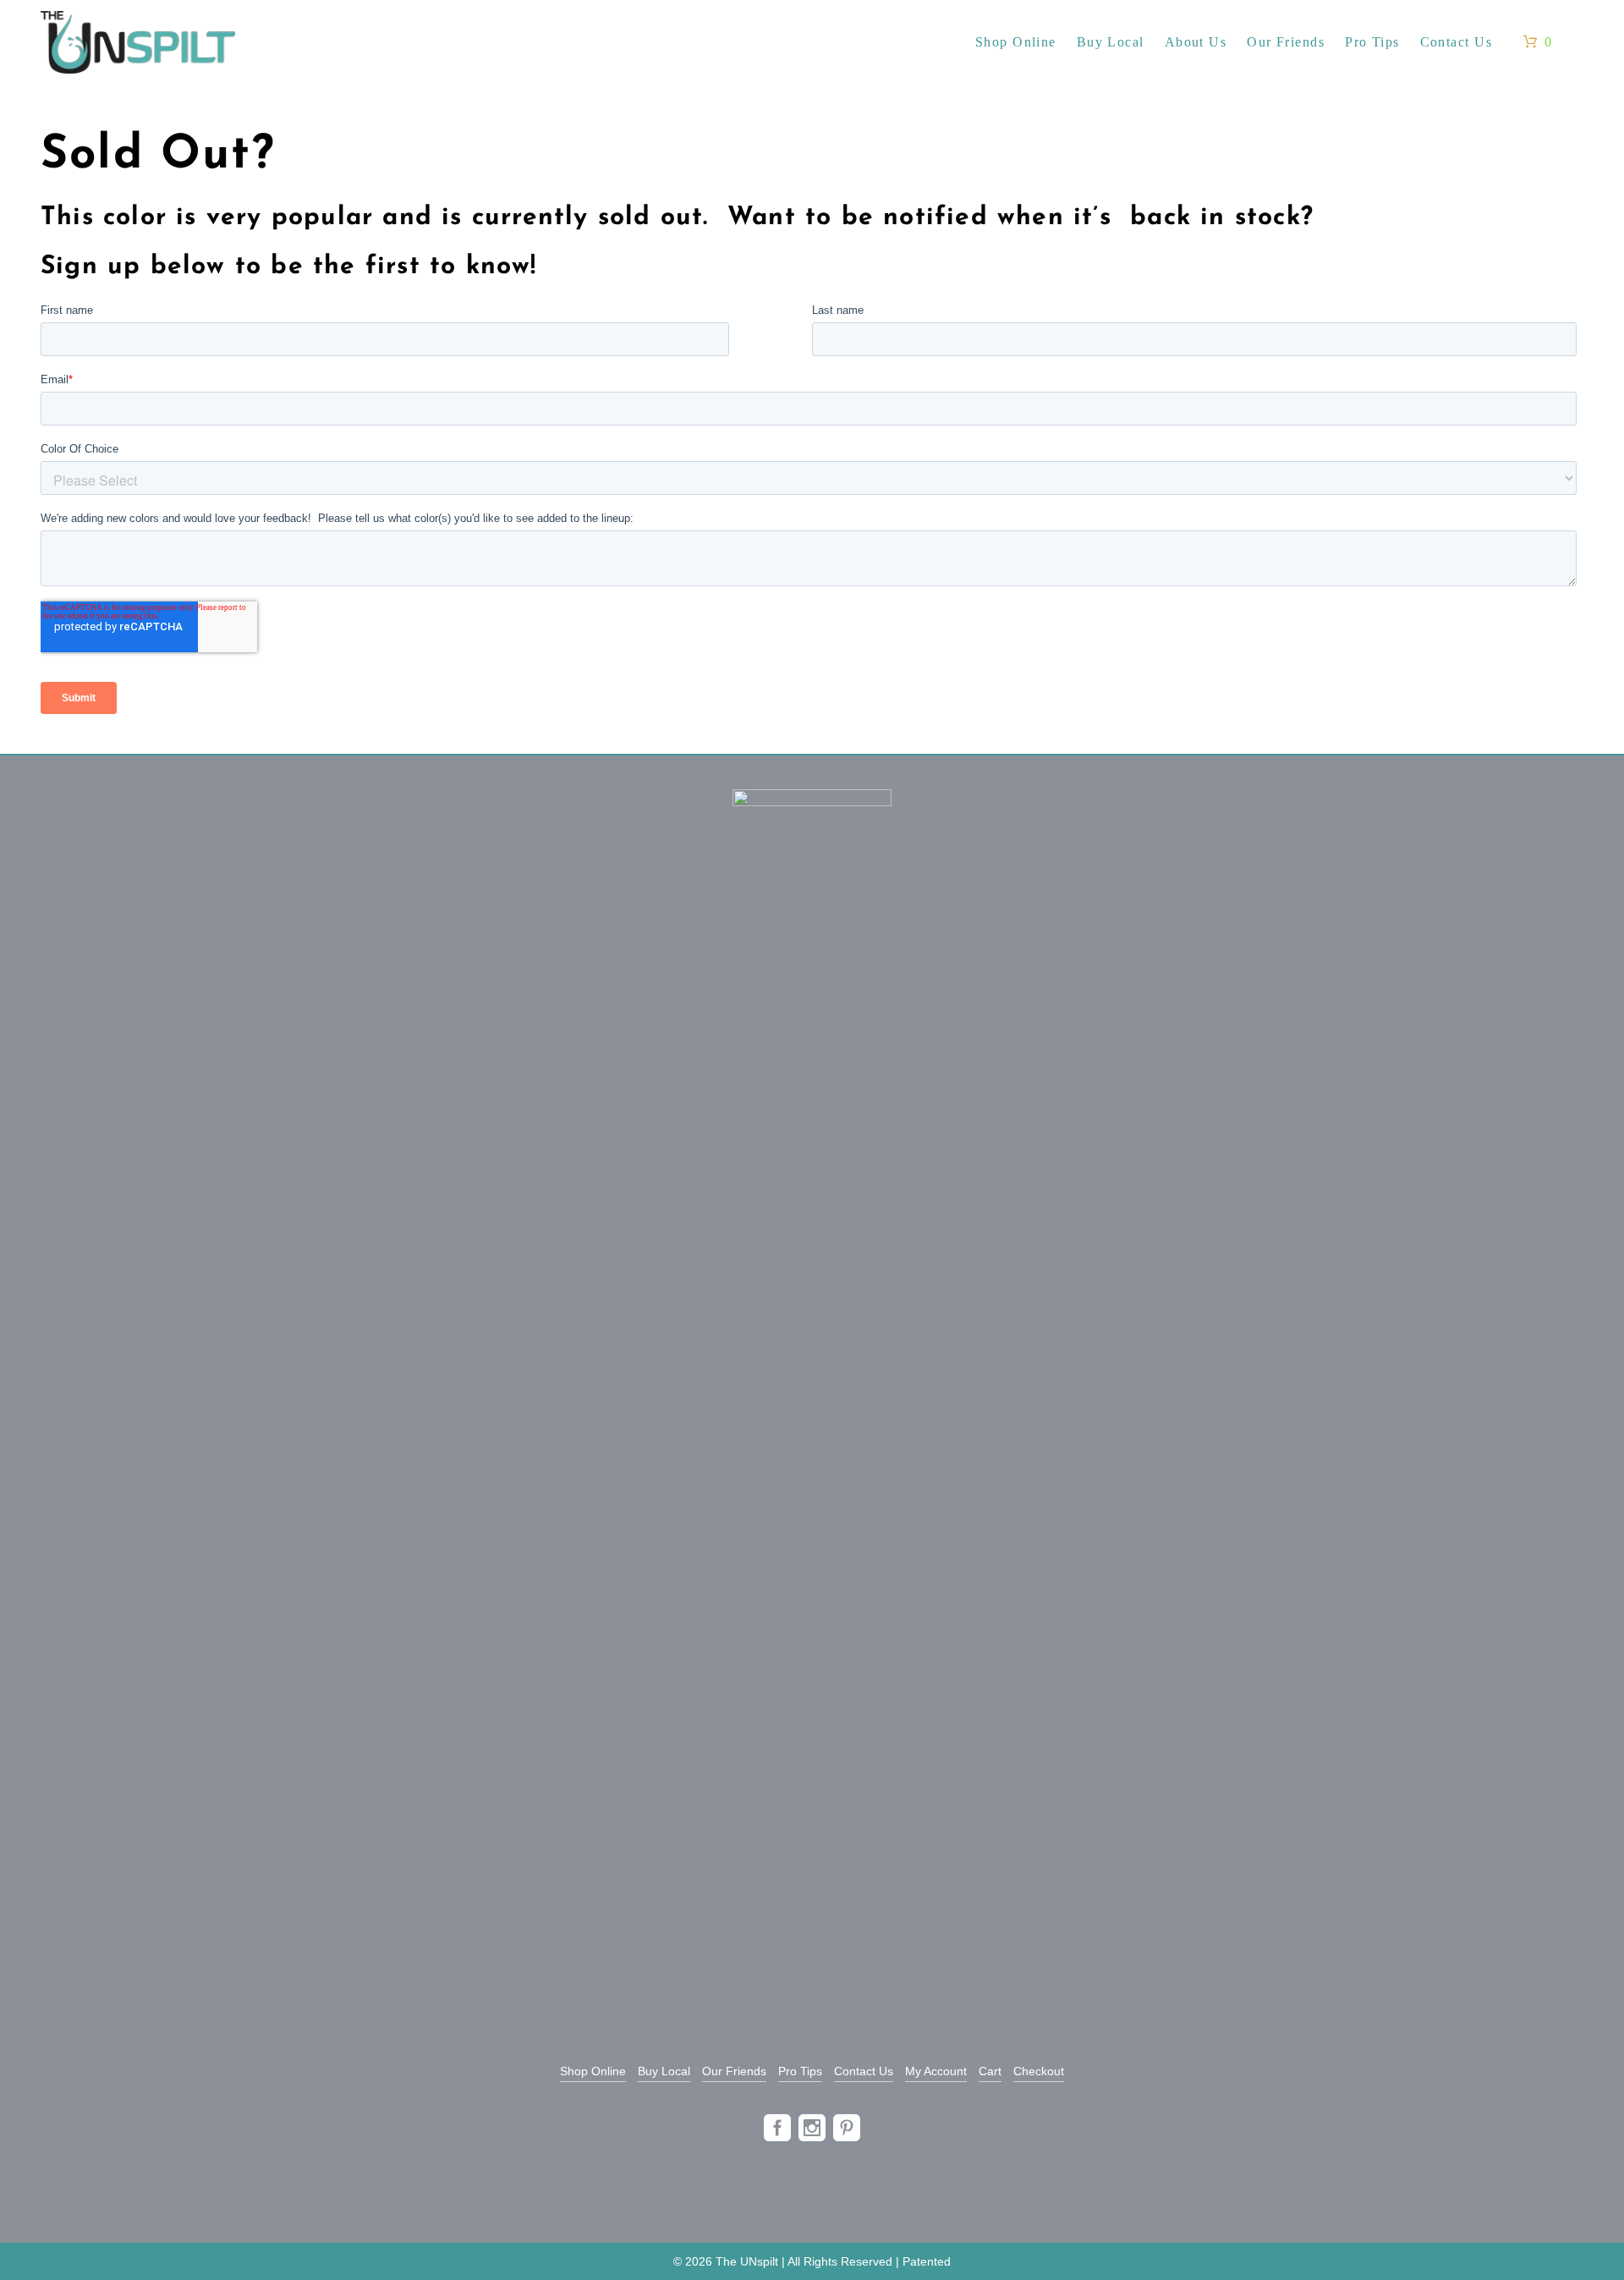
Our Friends (734, 2071)
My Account (936, 2071)
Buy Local (664, 2071)
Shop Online (593, 2071)
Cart (990, 2071)
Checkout (1039, 2071)
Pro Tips (800, 2071)
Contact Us (864, 2071)
